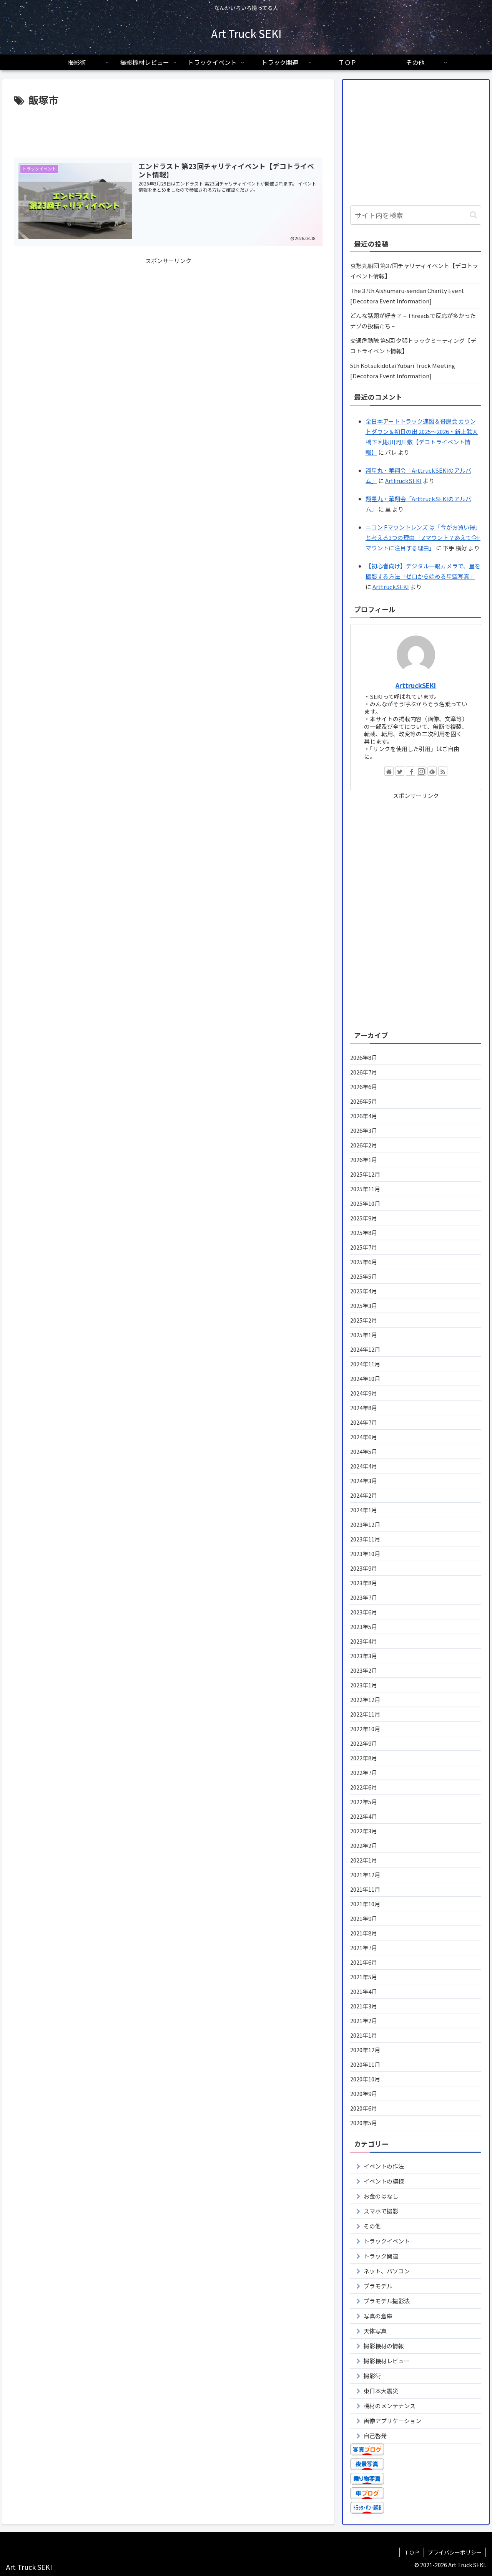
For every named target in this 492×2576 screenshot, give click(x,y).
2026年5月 (364, 1101)
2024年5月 (364, 1451)
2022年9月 (364, 1743)
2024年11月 (365, 1364)
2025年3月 (364, 1305)
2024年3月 (364, 1481)
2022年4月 (364, 1816)
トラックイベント (387, 2241)
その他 (372, 2226)
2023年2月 (364, 1670)
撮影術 (372, 2376)
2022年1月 (364, 1860)
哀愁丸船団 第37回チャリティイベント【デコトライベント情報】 (414, 271)
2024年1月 (364, 1510)
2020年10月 (365, 2079)
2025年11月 (365, 1189)
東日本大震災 (381, 2391)
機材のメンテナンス (390, 2406)
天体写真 (375, 2331)
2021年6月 (364, 1962)
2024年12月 (365, 1349)
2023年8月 (364, 1583)
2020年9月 (364, 2093)
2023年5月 (364, 1627)
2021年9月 (364, 1918)
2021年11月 (365, 1889)
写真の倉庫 (378, 2316)
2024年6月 (364, 1437)
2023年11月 (365, 1539)
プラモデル (378, 2286)
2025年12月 (365, 1174)
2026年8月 (364, 1057)
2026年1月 (364, 1160)
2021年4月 (364, 1991)
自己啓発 (375, 2436)
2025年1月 (364, 1335)
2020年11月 (365, 2064)
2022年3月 (364, 1831)
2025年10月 (365, 1203)
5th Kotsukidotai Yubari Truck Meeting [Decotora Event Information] (403, 371)
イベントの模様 (384, 2181)
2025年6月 (364, 1262)
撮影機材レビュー (387, 2361)
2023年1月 (364, 1685)
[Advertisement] (168, 130)
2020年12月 (365, 2050)
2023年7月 (364, 1597)
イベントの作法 (384, 2166)
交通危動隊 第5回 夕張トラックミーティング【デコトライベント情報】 (413, 346)
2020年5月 (364, 2123)
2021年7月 (364, 1948)
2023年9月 (364, 1568)
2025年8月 (364, 1233)
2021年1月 (364, 2035)
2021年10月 (365, 1904)
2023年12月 (365, 1524)
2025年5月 (364, 1276)
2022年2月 (364, 1845)
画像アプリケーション (392, 2421)
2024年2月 (364, 1495)
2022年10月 (365, 1729)
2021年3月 (364, 2006)
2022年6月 (364, 1787)
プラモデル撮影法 (387, 2301)
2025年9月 (364, 1218)
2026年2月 (364, 1145)
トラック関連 (381, 2256)
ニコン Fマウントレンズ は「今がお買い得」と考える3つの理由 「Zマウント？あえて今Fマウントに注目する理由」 (423, 537)
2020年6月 (364, 2108)
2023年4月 (364, 1641)
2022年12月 (365, 1699)
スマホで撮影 (381, 2211)
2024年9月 (364, 1393)
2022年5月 (364, 1802)
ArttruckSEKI (403, 481)
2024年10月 (365, 1378)
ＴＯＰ (412, 2552)
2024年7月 (364, 1422)
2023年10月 (365, 1554)
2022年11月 (365, 1714)
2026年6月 (364, 1087)
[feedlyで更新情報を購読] (432, 771)
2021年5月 (364, 1977)
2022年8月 (364, 1758)
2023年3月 (364, 1656)
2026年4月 (364, 1116)
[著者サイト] (389, 771)
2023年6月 (364, 1612)
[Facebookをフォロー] (411, 771)
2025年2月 (364, 1320)
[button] (473, 215)
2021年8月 (364, 1933)
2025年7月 (364, 1247)
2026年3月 (364, 1130)
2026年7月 (364, 1072)
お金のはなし (381, 2196)
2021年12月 (365, 1875)
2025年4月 (364, 1291)
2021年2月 (364, 2021)
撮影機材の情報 (384, 2346)
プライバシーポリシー (455, 2552)
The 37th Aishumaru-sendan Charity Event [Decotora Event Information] (407, 296)
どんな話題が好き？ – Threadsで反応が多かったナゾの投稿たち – (413, 321)
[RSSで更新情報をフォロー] (443, 771)
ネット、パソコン (387, 2271)
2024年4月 (364, 1466)
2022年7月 (364, 1772)
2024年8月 (364, 1408)
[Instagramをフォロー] (421, 771)
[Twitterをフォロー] (400, 771)
